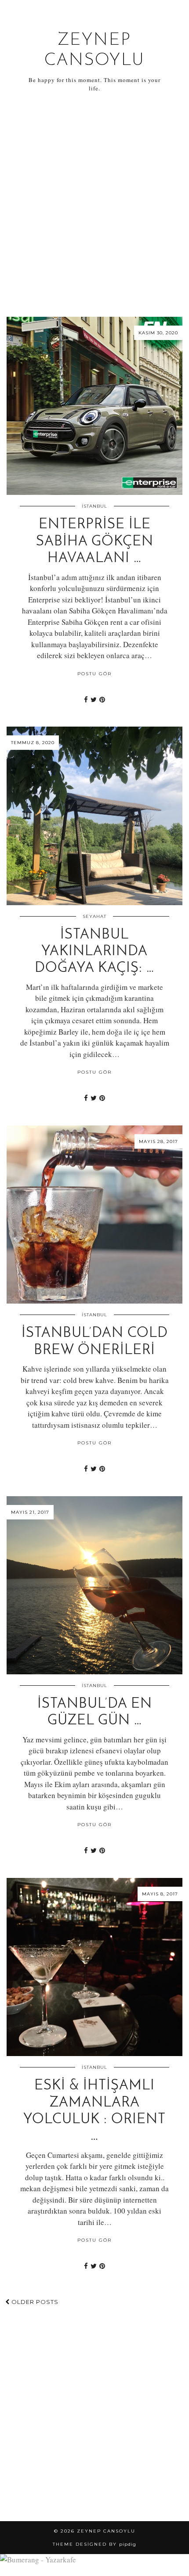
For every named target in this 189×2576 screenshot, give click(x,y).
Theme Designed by (94, 2544)
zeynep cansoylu (106, 2531)
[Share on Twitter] (94, 699)
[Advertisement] (94, 205)
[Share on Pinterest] (102, 699)
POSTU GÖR (94, 674)
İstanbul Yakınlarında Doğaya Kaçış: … (94, 952)
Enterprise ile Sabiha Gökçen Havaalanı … (95, 542)
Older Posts (34, 2302)
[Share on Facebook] (86, 699)
